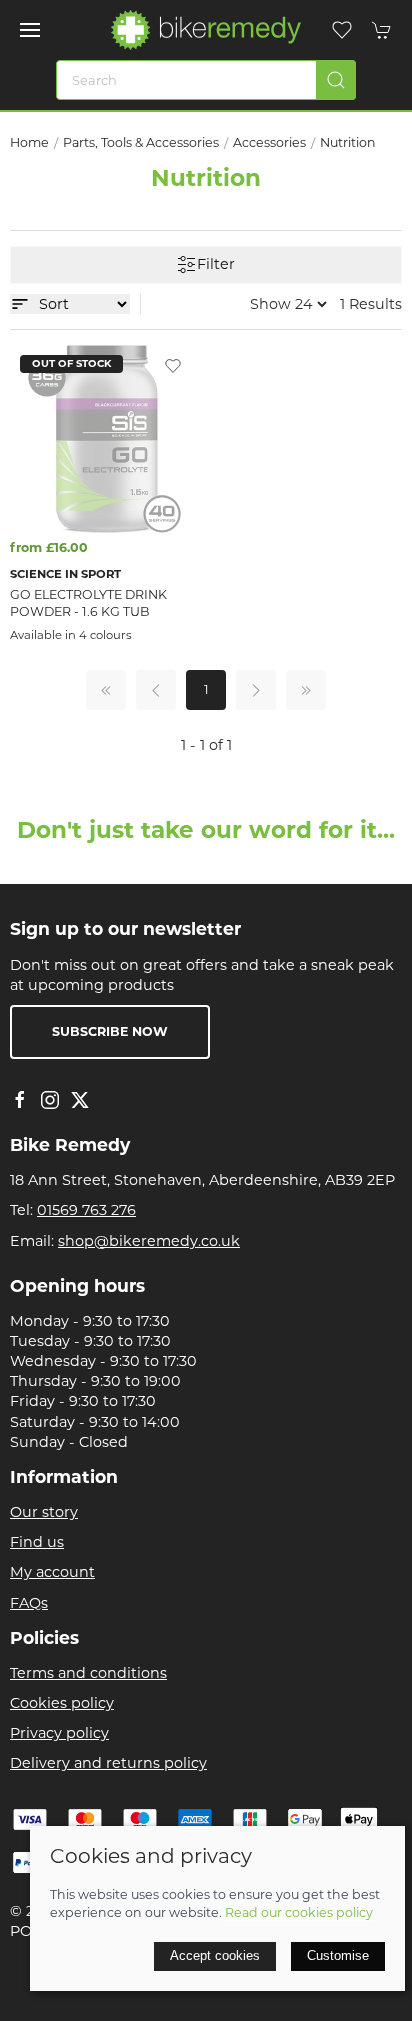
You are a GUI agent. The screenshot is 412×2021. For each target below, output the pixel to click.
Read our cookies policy (299, 1912)
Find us (37, 1542)
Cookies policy (62, 1703)
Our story (44, 1512)
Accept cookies (215, 1955)
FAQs (29, 1603)
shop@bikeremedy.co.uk (149, 1241)
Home (29, 142)
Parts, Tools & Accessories (141, 142)
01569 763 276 (86, 1210)
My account (52, 1572)
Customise (338, 1955)
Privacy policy (59, 1733)
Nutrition (348, 142)
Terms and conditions (88, 1673)
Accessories (269, 142)
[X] (80, 1100)
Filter (216, 264)
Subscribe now (110, 1031)
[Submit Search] (336, 80)
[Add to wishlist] (173, 365)
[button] (30, 30)
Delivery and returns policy (108, 1763)
